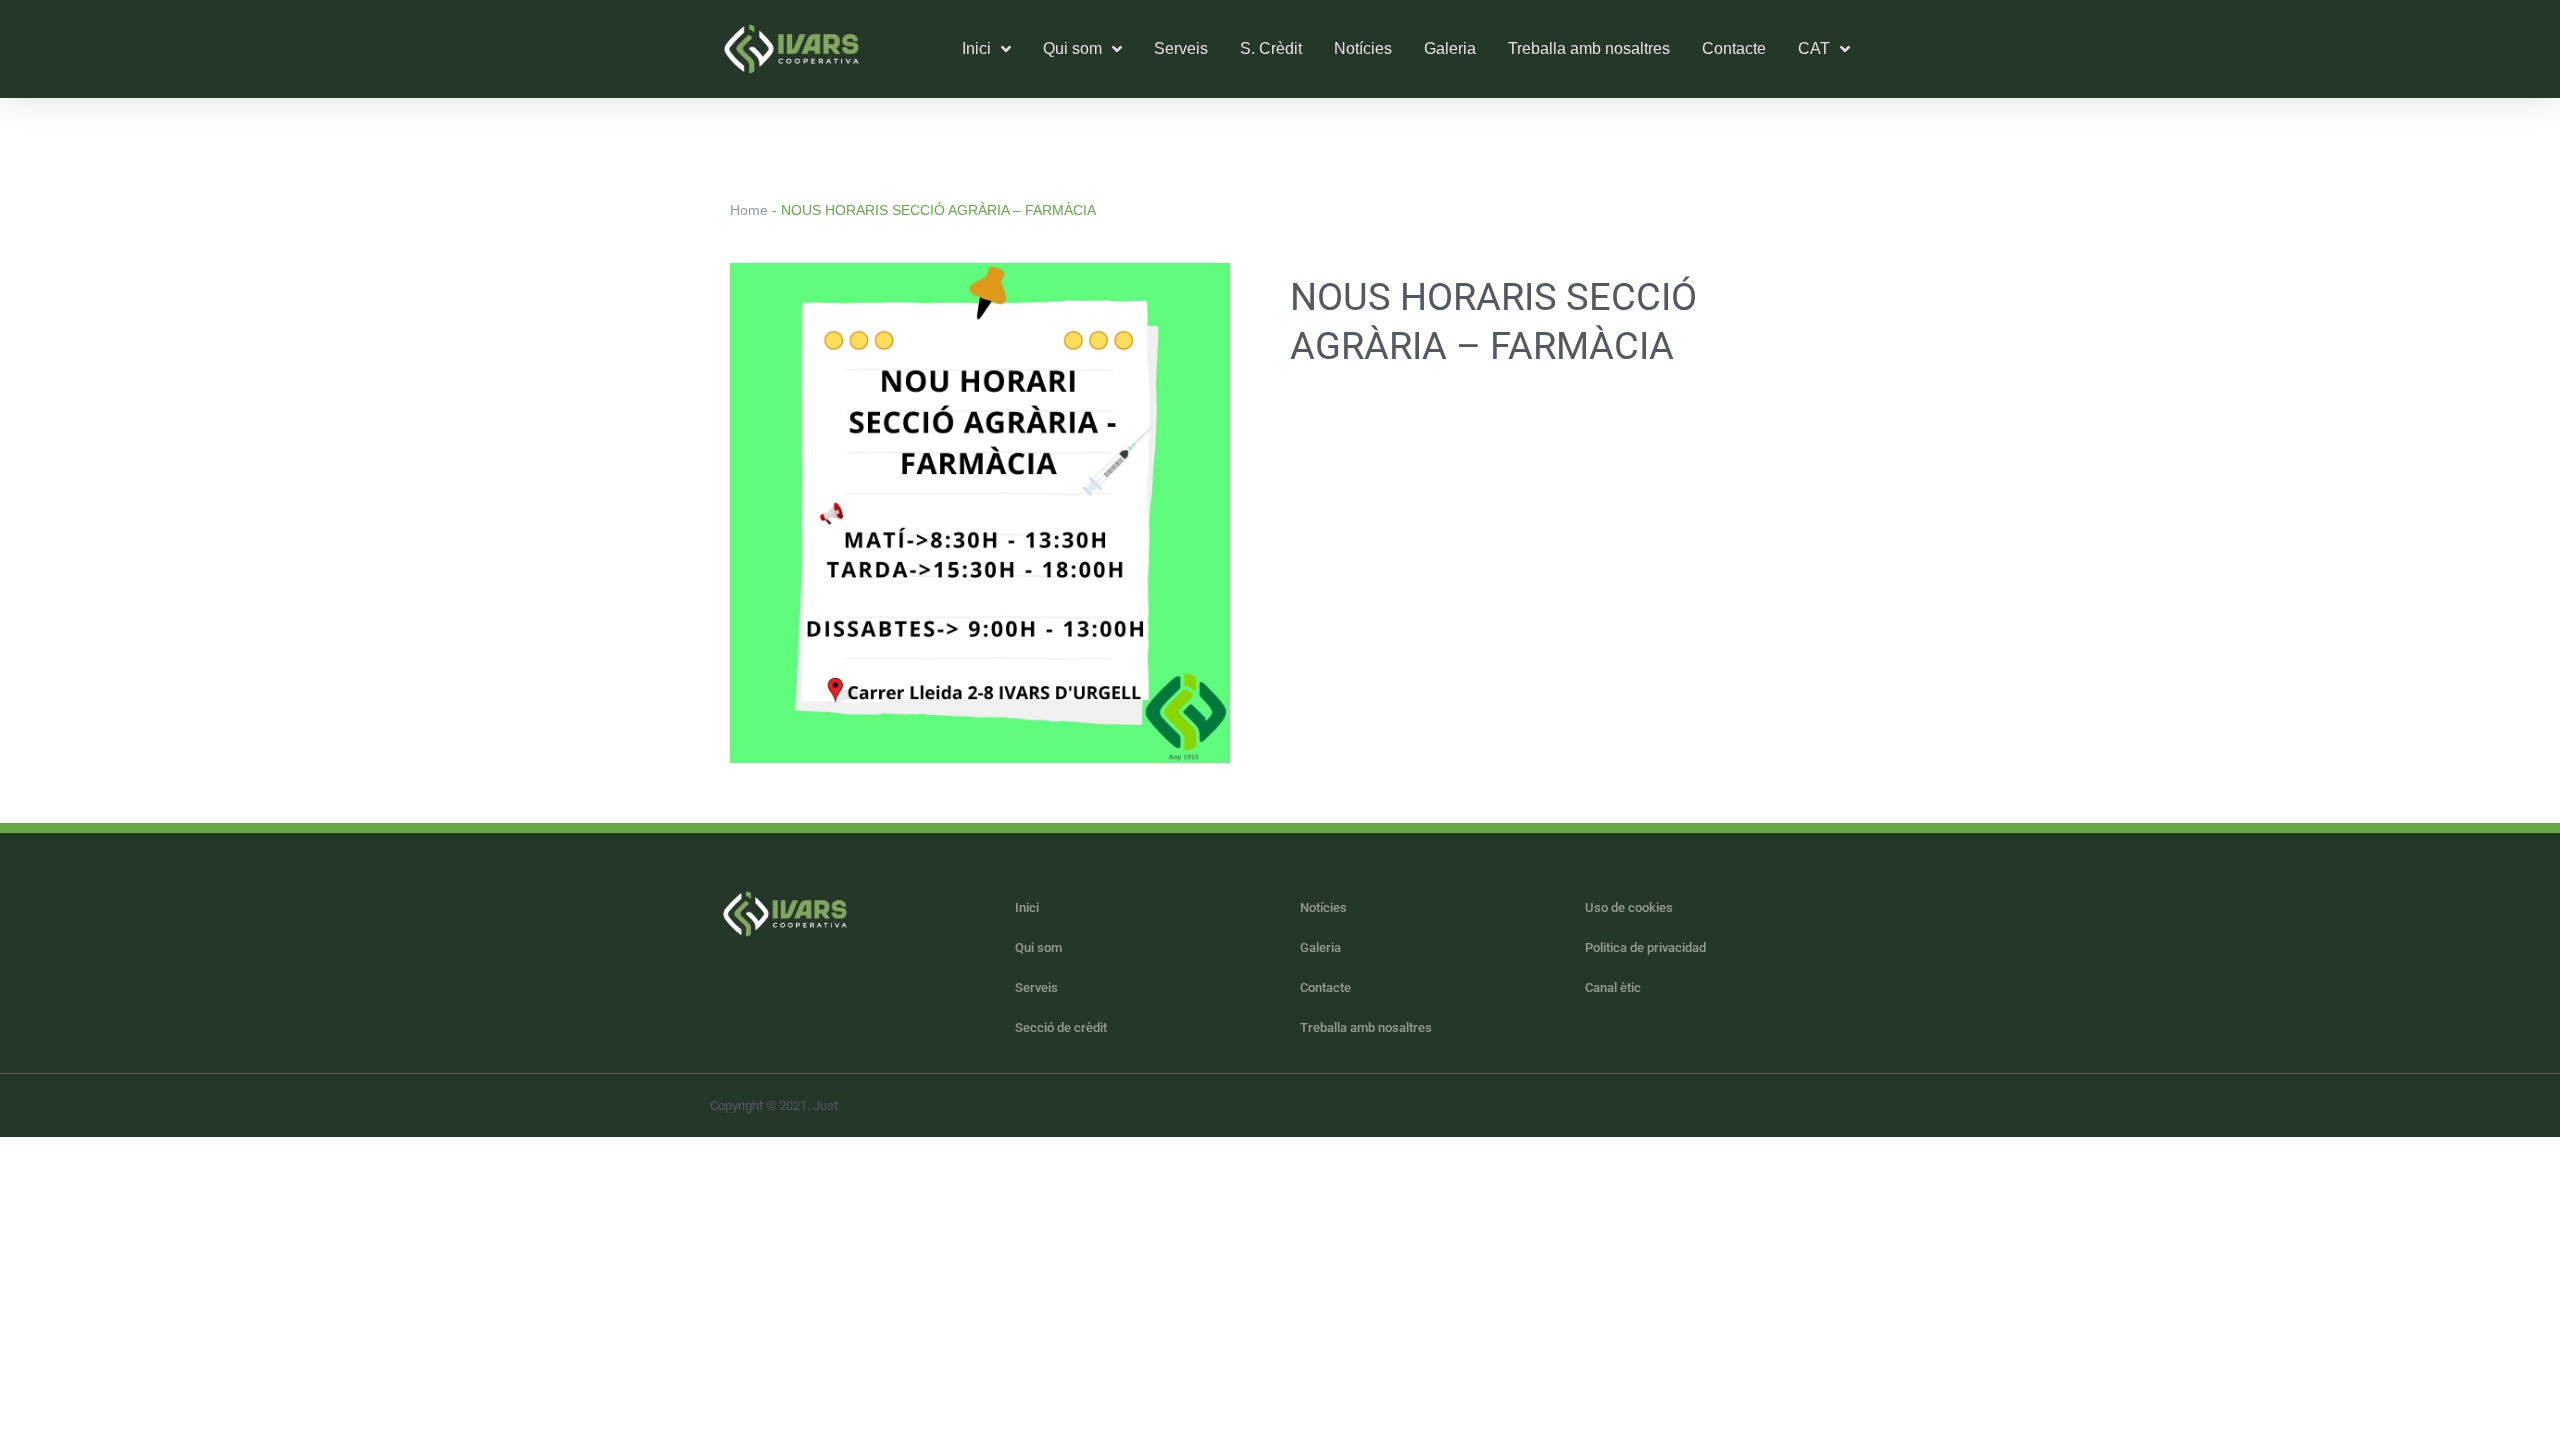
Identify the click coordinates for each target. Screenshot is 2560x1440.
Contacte (1734, 48)
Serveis (1181, 48)
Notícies (1363, 48)
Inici (1027, 907)
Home (749, 210)
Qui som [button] (1072, 48)
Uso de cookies (1629, 907)
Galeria (1450, 48)
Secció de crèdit (1061, 1027)
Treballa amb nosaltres (1589, 48)
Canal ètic (1613, 987)
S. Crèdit (1271, 48)
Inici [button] (976, 48)
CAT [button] (1814, 48)
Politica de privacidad (1645, 947)
